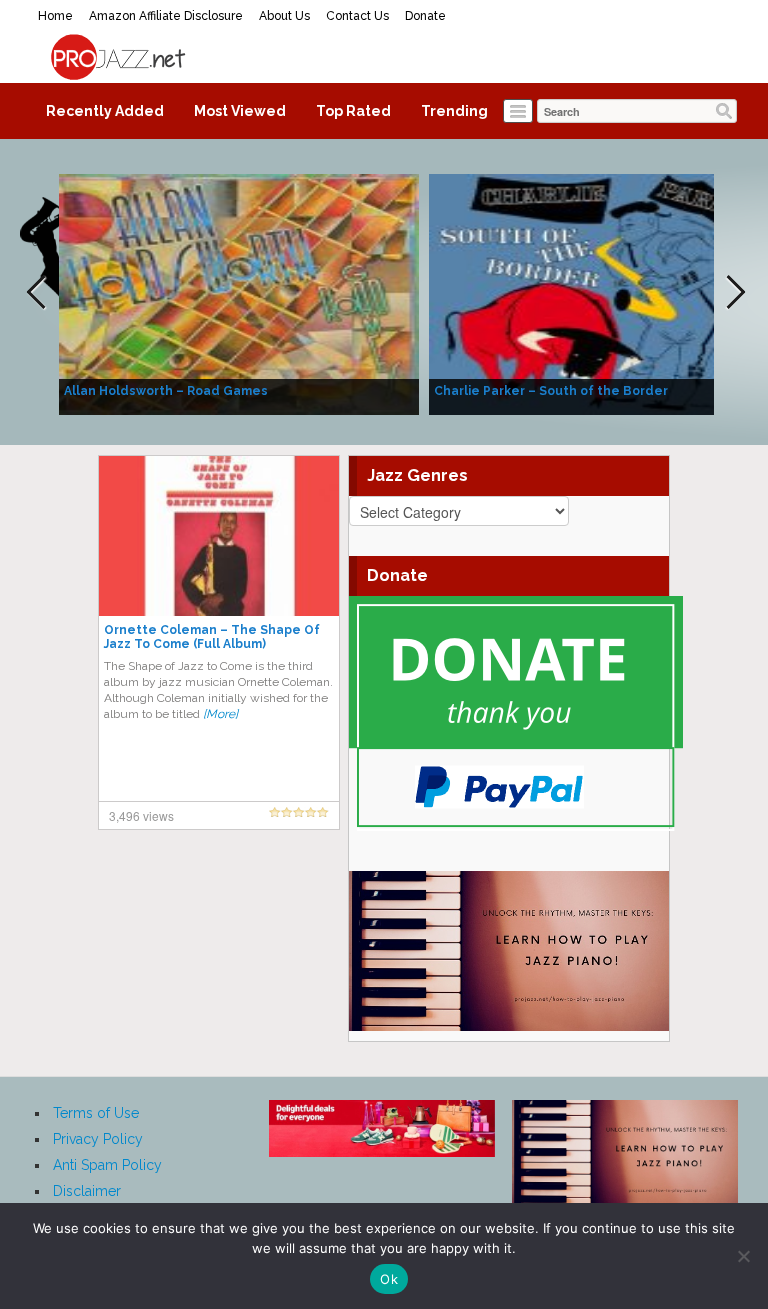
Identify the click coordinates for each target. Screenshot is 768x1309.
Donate (425, 16)
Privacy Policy (98, 1139)
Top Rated (353, 111)
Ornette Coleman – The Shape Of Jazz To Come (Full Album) (212, 637)
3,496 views (141, 815)
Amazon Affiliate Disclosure (166, 16)
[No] (743, 1256)
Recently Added (105, 111)
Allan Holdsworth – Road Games (166, 391)
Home (55, 16)
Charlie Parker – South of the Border (551, 391)
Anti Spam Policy (107, 1165)
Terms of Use (96, 1113)
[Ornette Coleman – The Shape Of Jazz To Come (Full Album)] (219, 535)
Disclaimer (87, 1191)
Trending (454, 111)
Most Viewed (240, 111)
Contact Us (357, 16)
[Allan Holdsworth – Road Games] (239, 293)
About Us (284, 16)
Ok (389, 1279)
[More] (220, 714)
